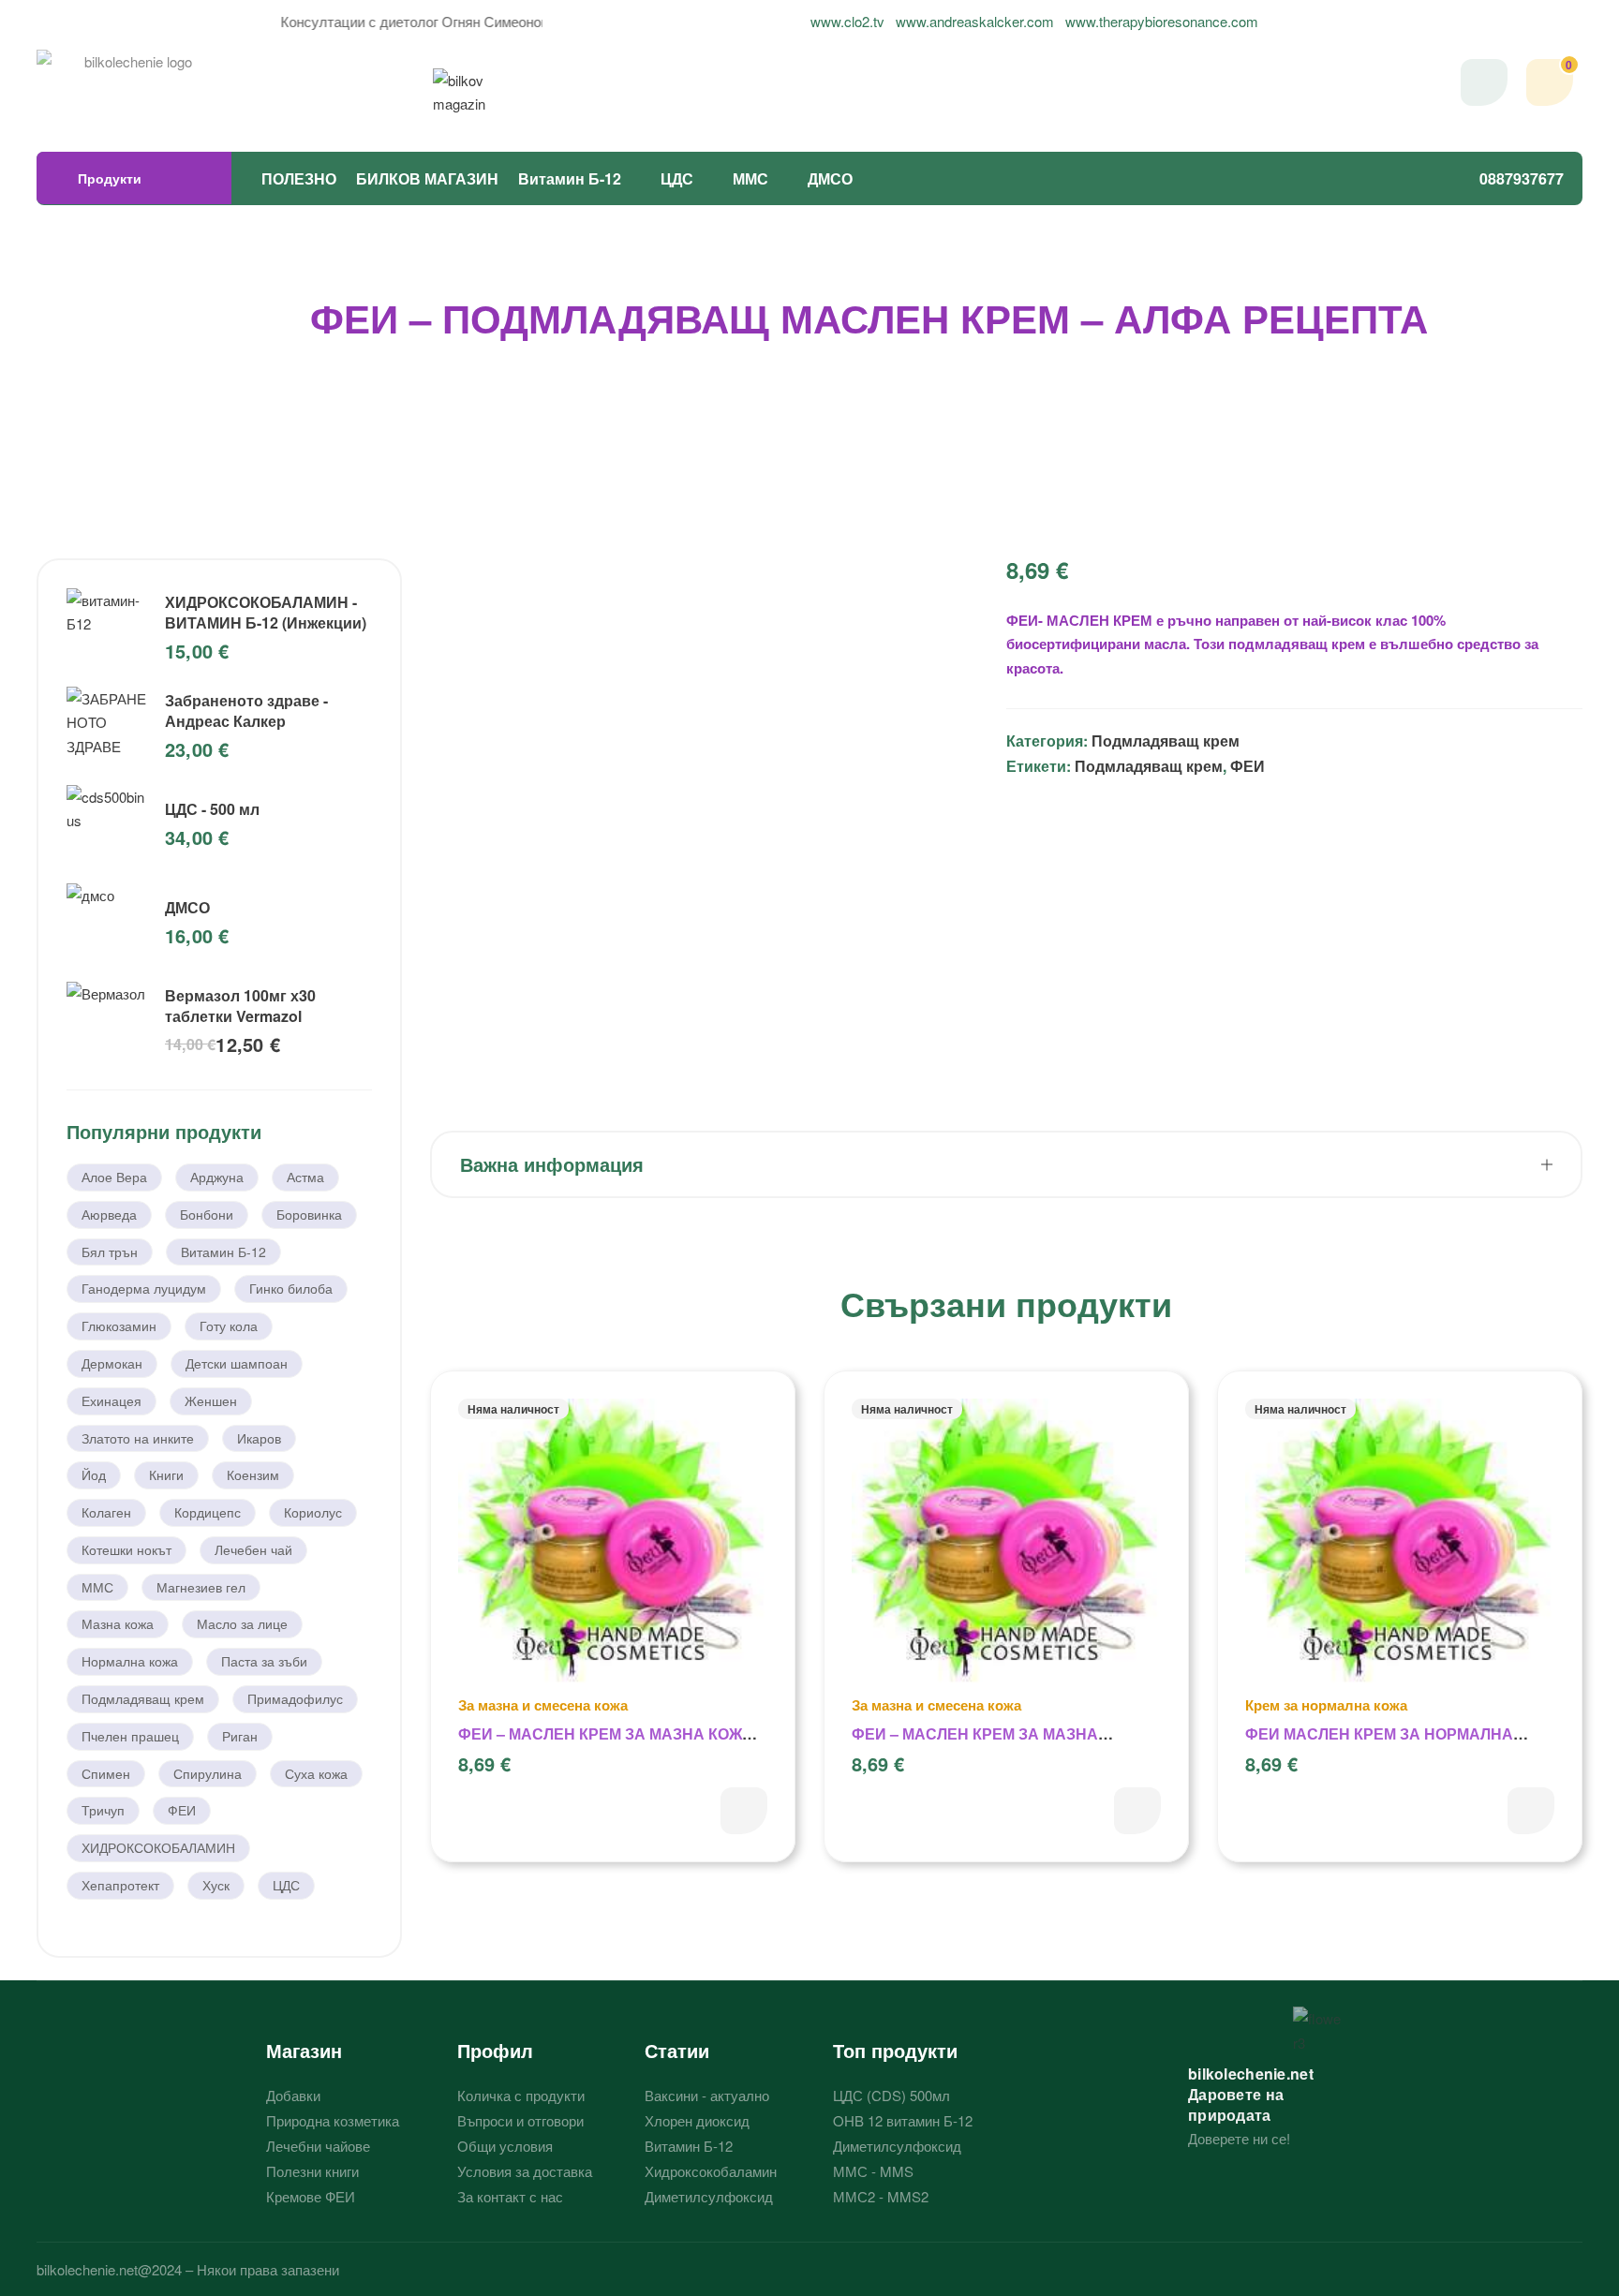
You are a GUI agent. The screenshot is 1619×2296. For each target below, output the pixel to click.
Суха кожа (316, 1773)
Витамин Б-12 (570, 178)
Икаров (259, 1438)
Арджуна (217, 1177)
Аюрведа (109, 1214)
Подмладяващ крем (1166, 741)
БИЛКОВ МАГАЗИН (427, 178)
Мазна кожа (118, 1623)
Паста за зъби (264, 1661)
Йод (94, 1474)
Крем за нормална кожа (1326, 1705)
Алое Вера (114, 1177)
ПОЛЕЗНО (299, 178)
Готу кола (229, 1326)
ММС (750, 178)
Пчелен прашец (130, 1736)
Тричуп (103, 1810)
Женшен (211, 1400)
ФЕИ (1248, 766)
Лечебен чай (253, 1549)
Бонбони (207, 1214)
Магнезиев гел (201, 1587)
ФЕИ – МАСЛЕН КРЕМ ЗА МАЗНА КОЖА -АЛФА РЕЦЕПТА (975, 1744)
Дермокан (112, 1363)
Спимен (106, 1773)
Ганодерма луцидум (144, 1288)
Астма (305, 1177)
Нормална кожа (130, 1661)
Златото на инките (138, 1438)
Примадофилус (295, 1698)
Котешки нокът (126, 1549)
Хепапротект (120, 1885)
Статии (677, 2050)
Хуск (216, 1885)
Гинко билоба (291, 1288)
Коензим (253, 1474)
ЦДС (677, 178)
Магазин (304, 2050)
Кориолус (313, 1512)
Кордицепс (208, 1512)
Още (744, 1811)
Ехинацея (111, 1400)
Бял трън (110, 1252)
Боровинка (309, 1214)
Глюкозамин (119, 1326)
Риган (240, 1736)
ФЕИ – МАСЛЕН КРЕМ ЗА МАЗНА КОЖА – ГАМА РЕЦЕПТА (612, 1744)
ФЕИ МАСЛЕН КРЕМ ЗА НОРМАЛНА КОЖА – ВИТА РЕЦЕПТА (1379, 1744)
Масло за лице (242, 1623)
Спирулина (208, 1773)
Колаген (106, 1512)
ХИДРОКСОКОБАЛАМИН (158, 1847)
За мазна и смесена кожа (543, 1705)
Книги (166, 1474)
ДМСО (830, 178)
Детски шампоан (237, 1363)
